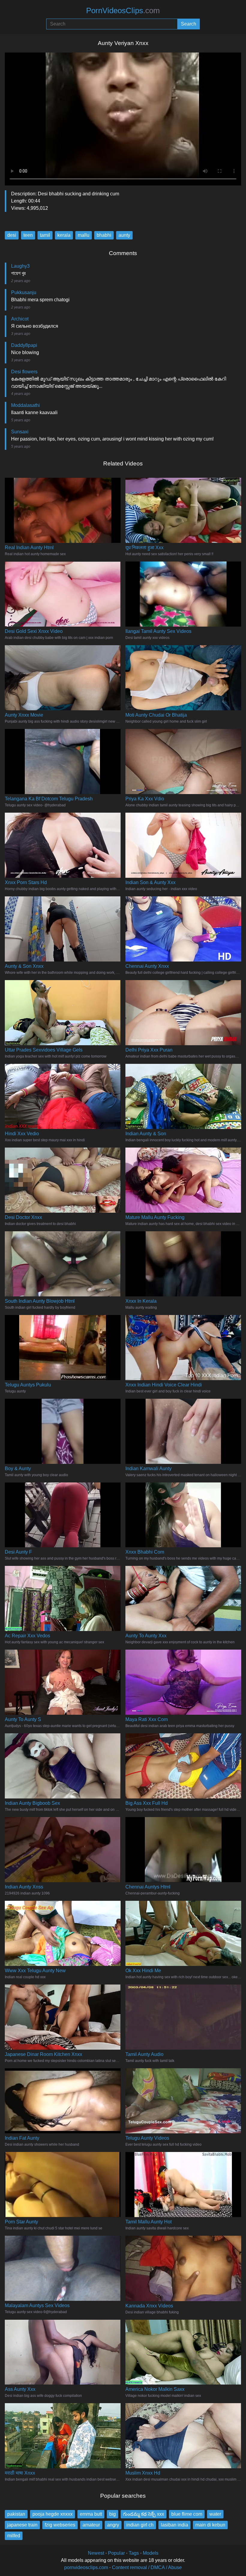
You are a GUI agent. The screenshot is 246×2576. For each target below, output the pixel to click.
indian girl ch (140, 2525)
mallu (84, 235)
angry (113, 2525)
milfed (14, 2536)
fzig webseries (60, 2525)
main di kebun (210, 2525)
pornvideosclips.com (86, 2567)
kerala (64, 235)
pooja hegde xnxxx (52, 2514)
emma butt (91, 2514)
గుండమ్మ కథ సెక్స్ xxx (144, 2514)
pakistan (16, 2514)
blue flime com (187, 2514)
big (112, 2514)
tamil (45, 235)
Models (151, 2553)
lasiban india (174, 2525)
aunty (124, 235)
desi (12, 235)
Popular (116, 2553)
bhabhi (104, 235)
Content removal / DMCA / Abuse (147, 2567)
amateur (91, 2525)
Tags (134, 2553)
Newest (96, 2553)
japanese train (22, 2525)
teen (28, 235)
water (215, 2514)
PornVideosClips (123, 11)
